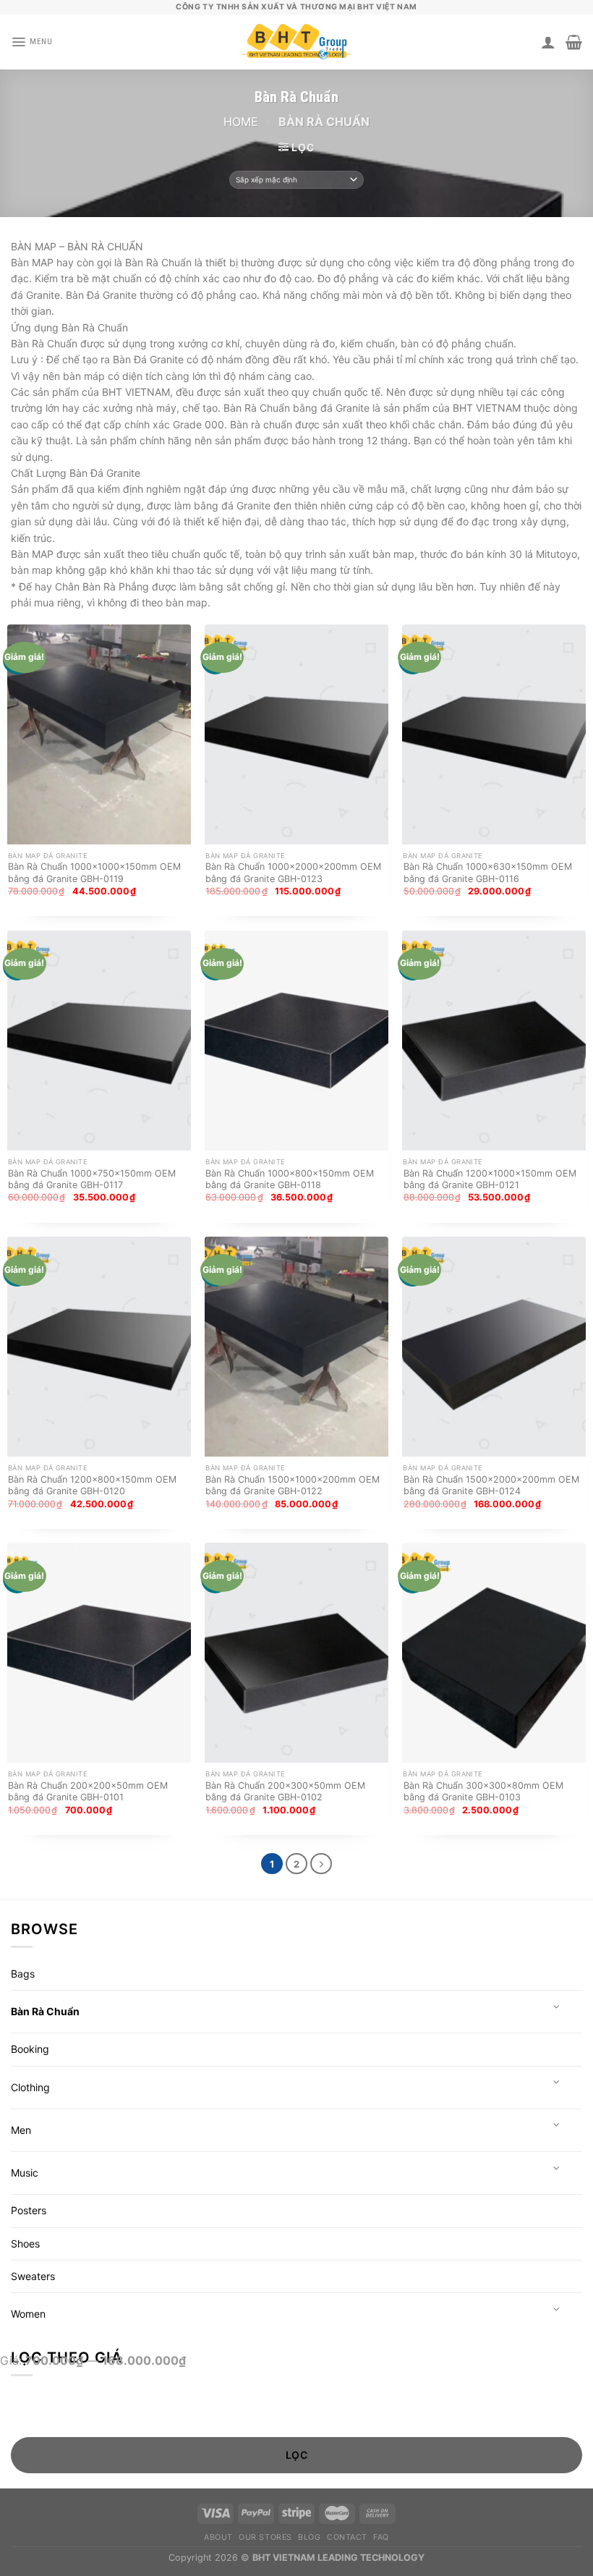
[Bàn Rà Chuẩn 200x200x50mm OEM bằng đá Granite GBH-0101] (99, 1653)
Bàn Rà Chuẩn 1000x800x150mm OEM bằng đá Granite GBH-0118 (290, 1179)
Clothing (30, 2087)
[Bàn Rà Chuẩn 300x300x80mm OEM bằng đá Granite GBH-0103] (494, 1653)
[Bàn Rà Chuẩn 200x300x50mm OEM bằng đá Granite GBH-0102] (296, 1653)
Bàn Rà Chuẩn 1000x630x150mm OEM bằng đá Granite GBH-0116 (488, 872)
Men (21, 2130)
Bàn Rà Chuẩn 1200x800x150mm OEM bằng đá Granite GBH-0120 (92, 1485)
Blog (309, 2537)
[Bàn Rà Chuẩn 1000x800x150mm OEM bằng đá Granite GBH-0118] (296, 1041)
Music (25, 2173)
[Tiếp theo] (321, 1864)
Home (241, 122)
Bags (23, 1974)
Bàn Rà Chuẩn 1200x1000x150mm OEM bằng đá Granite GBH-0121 (490, 1179)
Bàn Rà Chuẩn (45, 2011)
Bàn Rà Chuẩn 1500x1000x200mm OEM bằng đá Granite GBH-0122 (293, 1485)
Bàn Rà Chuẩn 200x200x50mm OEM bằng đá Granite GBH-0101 (88, 1791)
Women (28, 2314)
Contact (347, 2537)
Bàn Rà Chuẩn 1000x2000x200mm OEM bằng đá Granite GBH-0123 (293, 872)
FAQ (381, 2537)
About (218, 2537)
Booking (30, 2049)
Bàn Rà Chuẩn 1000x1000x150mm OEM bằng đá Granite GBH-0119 (94, 872)
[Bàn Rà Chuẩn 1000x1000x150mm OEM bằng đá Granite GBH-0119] (99, 734)
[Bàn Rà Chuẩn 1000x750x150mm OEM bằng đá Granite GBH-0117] (99, 1041)
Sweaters (33, 2276)
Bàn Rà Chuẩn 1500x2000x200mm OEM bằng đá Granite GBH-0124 (491, 1485)
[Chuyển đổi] (557, 2007)
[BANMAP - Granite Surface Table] (296, 42)
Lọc (296, 2455)
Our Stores (265, 2537)
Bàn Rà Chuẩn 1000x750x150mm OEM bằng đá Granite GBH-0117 (92, 1179)
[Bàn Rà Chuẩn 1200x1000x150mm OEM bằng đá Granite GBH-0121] (494, 1041)
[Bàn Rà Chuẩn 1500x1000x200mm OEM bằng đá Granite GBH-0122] (296, 1347)
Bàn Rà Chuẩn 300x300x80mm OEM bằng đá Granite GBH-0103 (483, 1791)
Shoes (25, 2244)
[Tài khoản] (548, 42)
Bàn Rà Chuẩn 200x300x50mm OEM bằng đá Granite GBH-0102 (285, 1791)
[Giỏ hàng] (574, 42)
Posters (29, 2210)
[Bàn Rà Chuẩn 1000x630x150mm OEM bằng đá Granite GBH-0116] (494, 734)
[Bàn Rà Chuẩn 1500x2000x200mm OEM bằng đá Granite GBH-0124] (494, 1347)
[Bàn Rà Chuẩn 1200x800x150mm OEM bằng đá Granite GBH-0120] (99, 1347)
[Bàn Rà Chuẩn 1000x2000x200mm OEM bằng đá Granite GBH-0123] (296, 734)
